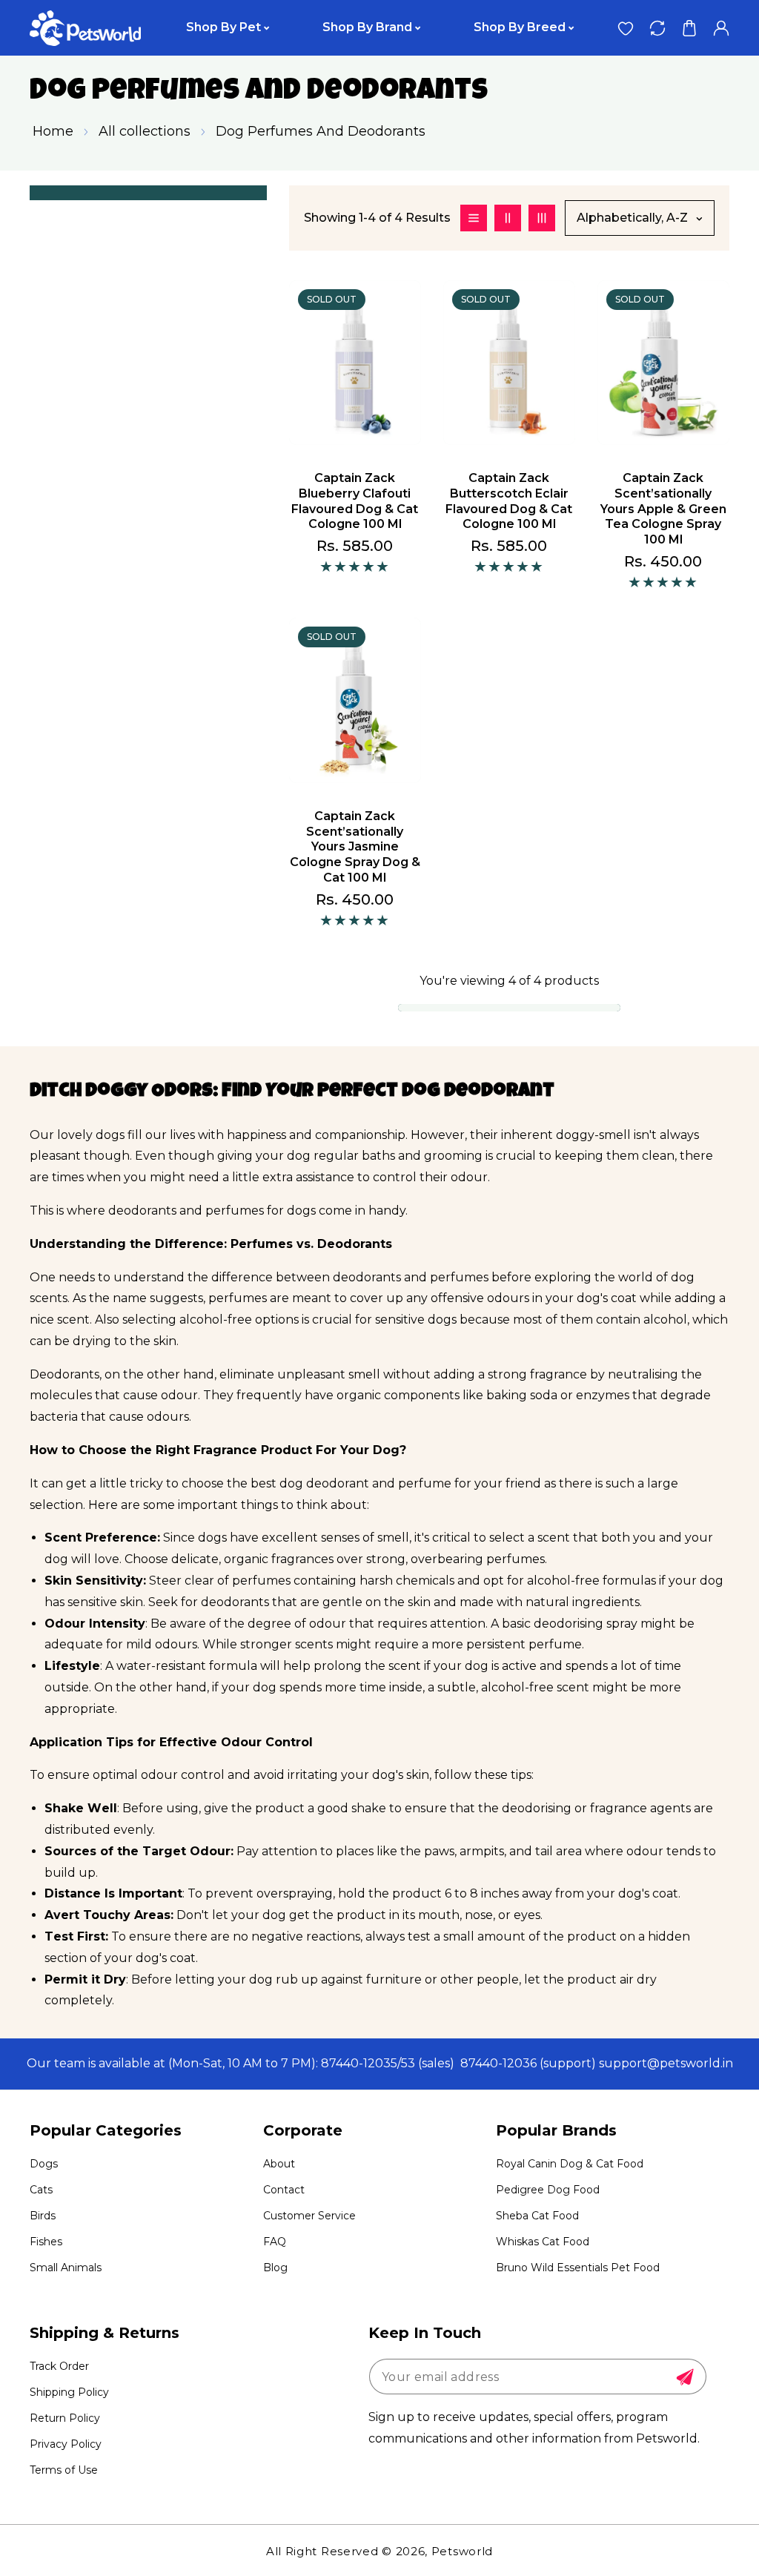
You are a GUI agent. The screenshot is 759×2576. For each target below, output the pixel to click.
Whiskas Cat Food (543, 2242)
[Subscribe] (685, 2377)
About (279, 2164)
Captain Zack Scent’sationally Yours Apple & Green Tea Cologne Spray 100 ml (663, 509)
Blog (275, 2268)
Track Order (59, 2366)
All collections (145, 131)
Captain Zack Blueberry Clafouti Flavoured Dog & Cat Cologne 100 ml (355, 501)
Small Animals (66, 2268)
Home (53, 131)
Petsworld (462, 2551)
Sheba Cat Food (537, 2216)
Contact (284, 2190)
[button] (689, 28)
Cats (41, 2190)
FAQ (275, 2242)
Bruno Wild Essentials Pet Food (578, 2268)
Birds (43, 2216)
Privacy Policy (66, 2444)
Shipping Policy (69, 2392)
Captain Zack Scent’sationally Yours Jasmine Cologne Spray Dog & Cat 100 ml (355, 847)
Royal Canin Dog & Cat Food (570, 2164)
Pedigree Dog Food (548, 2190)
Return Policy (65, 2418)
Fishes (46, 2242)
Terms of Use (64, 2470)
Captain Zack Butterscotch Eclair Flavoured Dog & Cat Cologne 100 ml (509, 501)
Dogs (44, 2164)
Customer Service (309, 2216)
